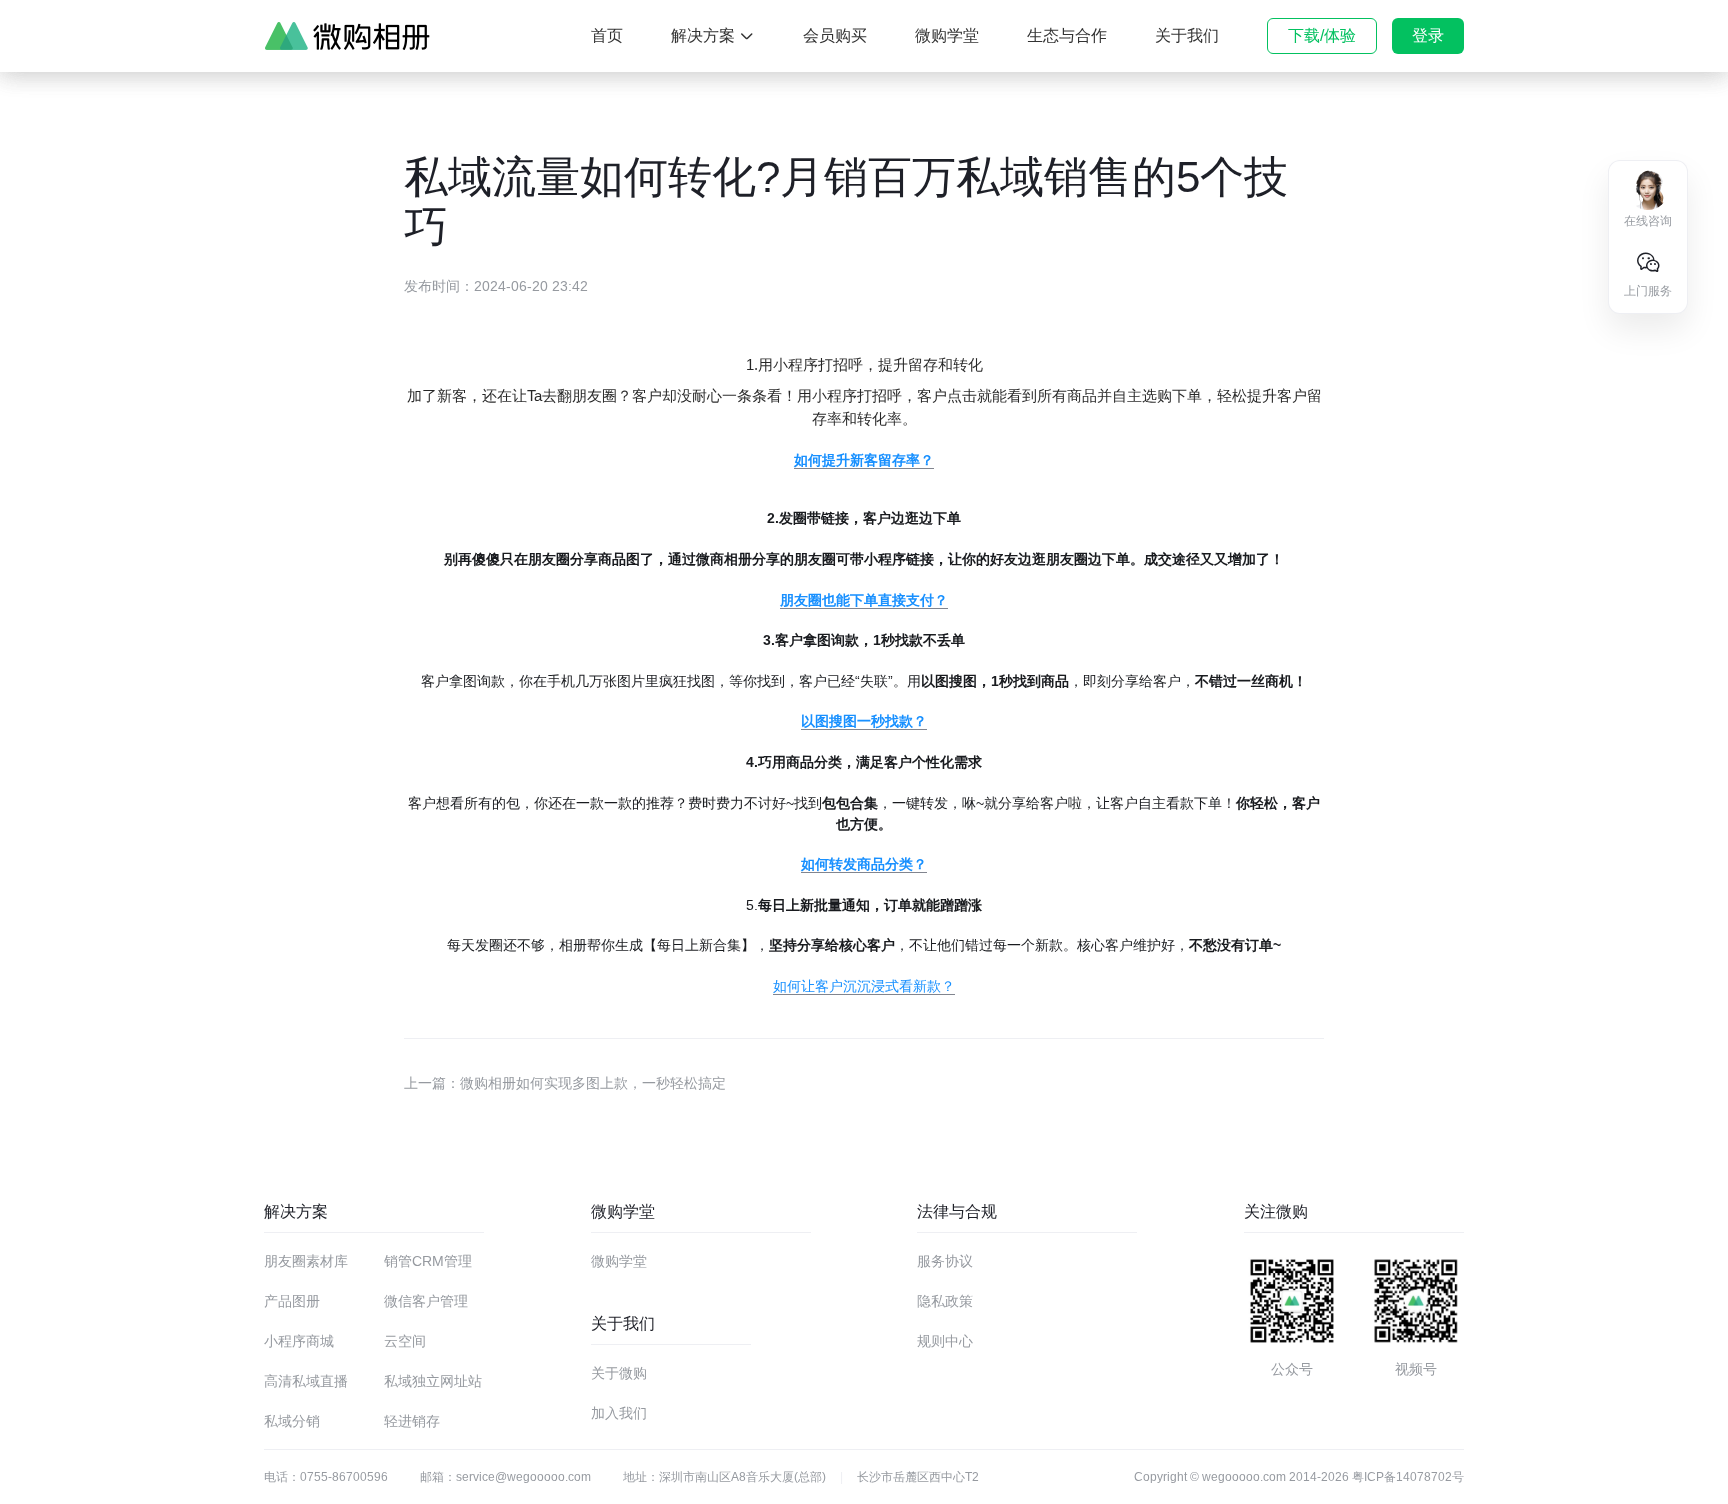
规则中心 (945, 1341)
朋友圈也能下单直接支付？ (864, 600)
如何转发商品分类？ (864, 864)
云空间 (405, 1341)
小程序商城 (299, 1341)
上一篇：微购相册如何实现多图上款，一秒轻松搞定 (565, 1083)
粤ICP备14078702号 (1408, 1477)
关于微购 (619, 1373)
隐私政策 (945, 1301)
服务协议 (945, 1261)
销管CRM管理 (428, 1261)
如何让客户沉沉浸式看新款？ (864, 986)
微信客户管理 (426, 1301)
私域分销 (292, 1421)
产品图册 (292, 1301)
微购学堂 (619, 1261)
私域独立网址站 (433, 1381)
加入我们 (619, 1413)
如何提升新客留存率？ (864, 460)
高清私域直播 (306, 1381)
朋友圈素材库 (306, 1261)
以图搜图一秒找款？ (864, 721)
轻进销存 (412, 1421)
